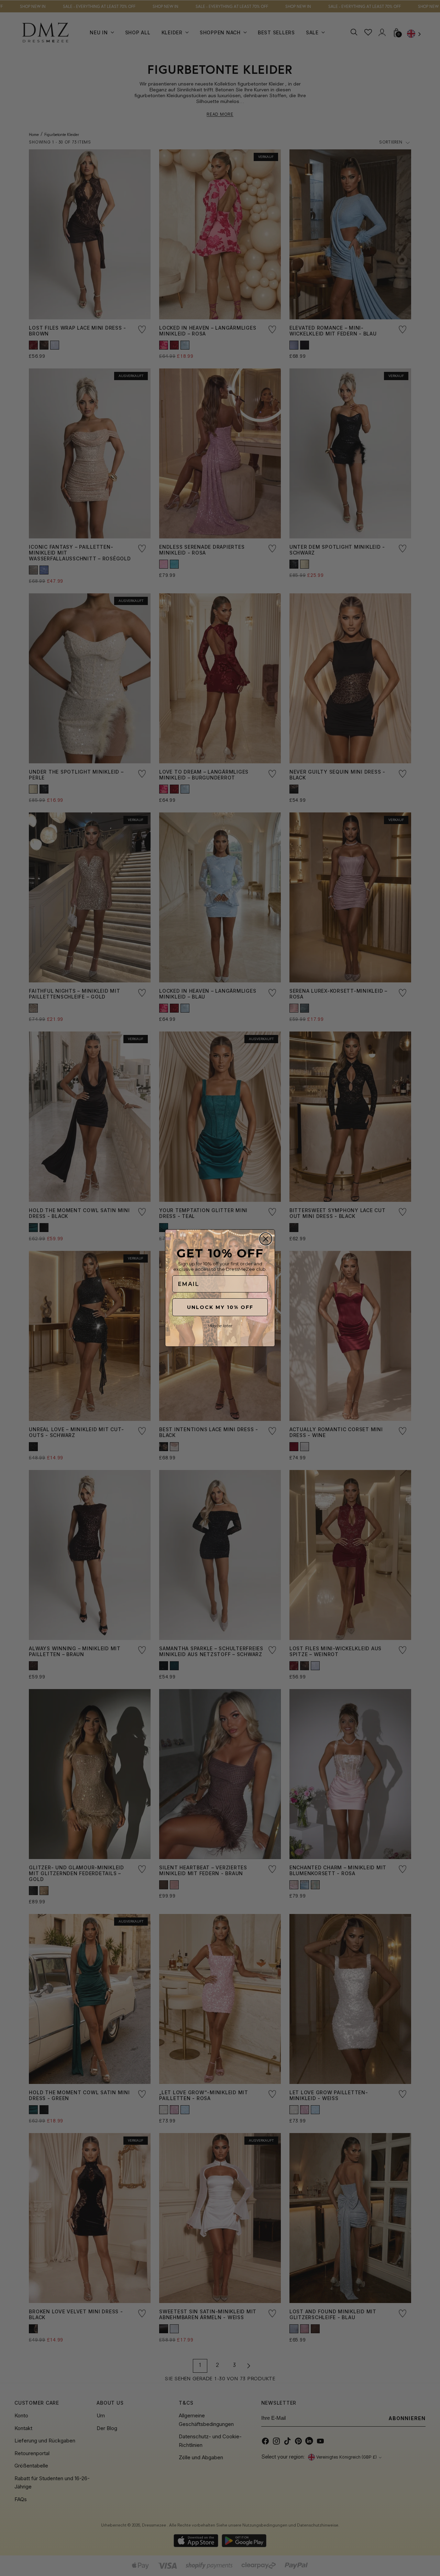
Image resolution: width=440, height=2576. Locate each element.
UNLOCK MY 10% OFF (220, 1307)
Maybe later (220, 1326)
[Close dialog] (266, 1239)
